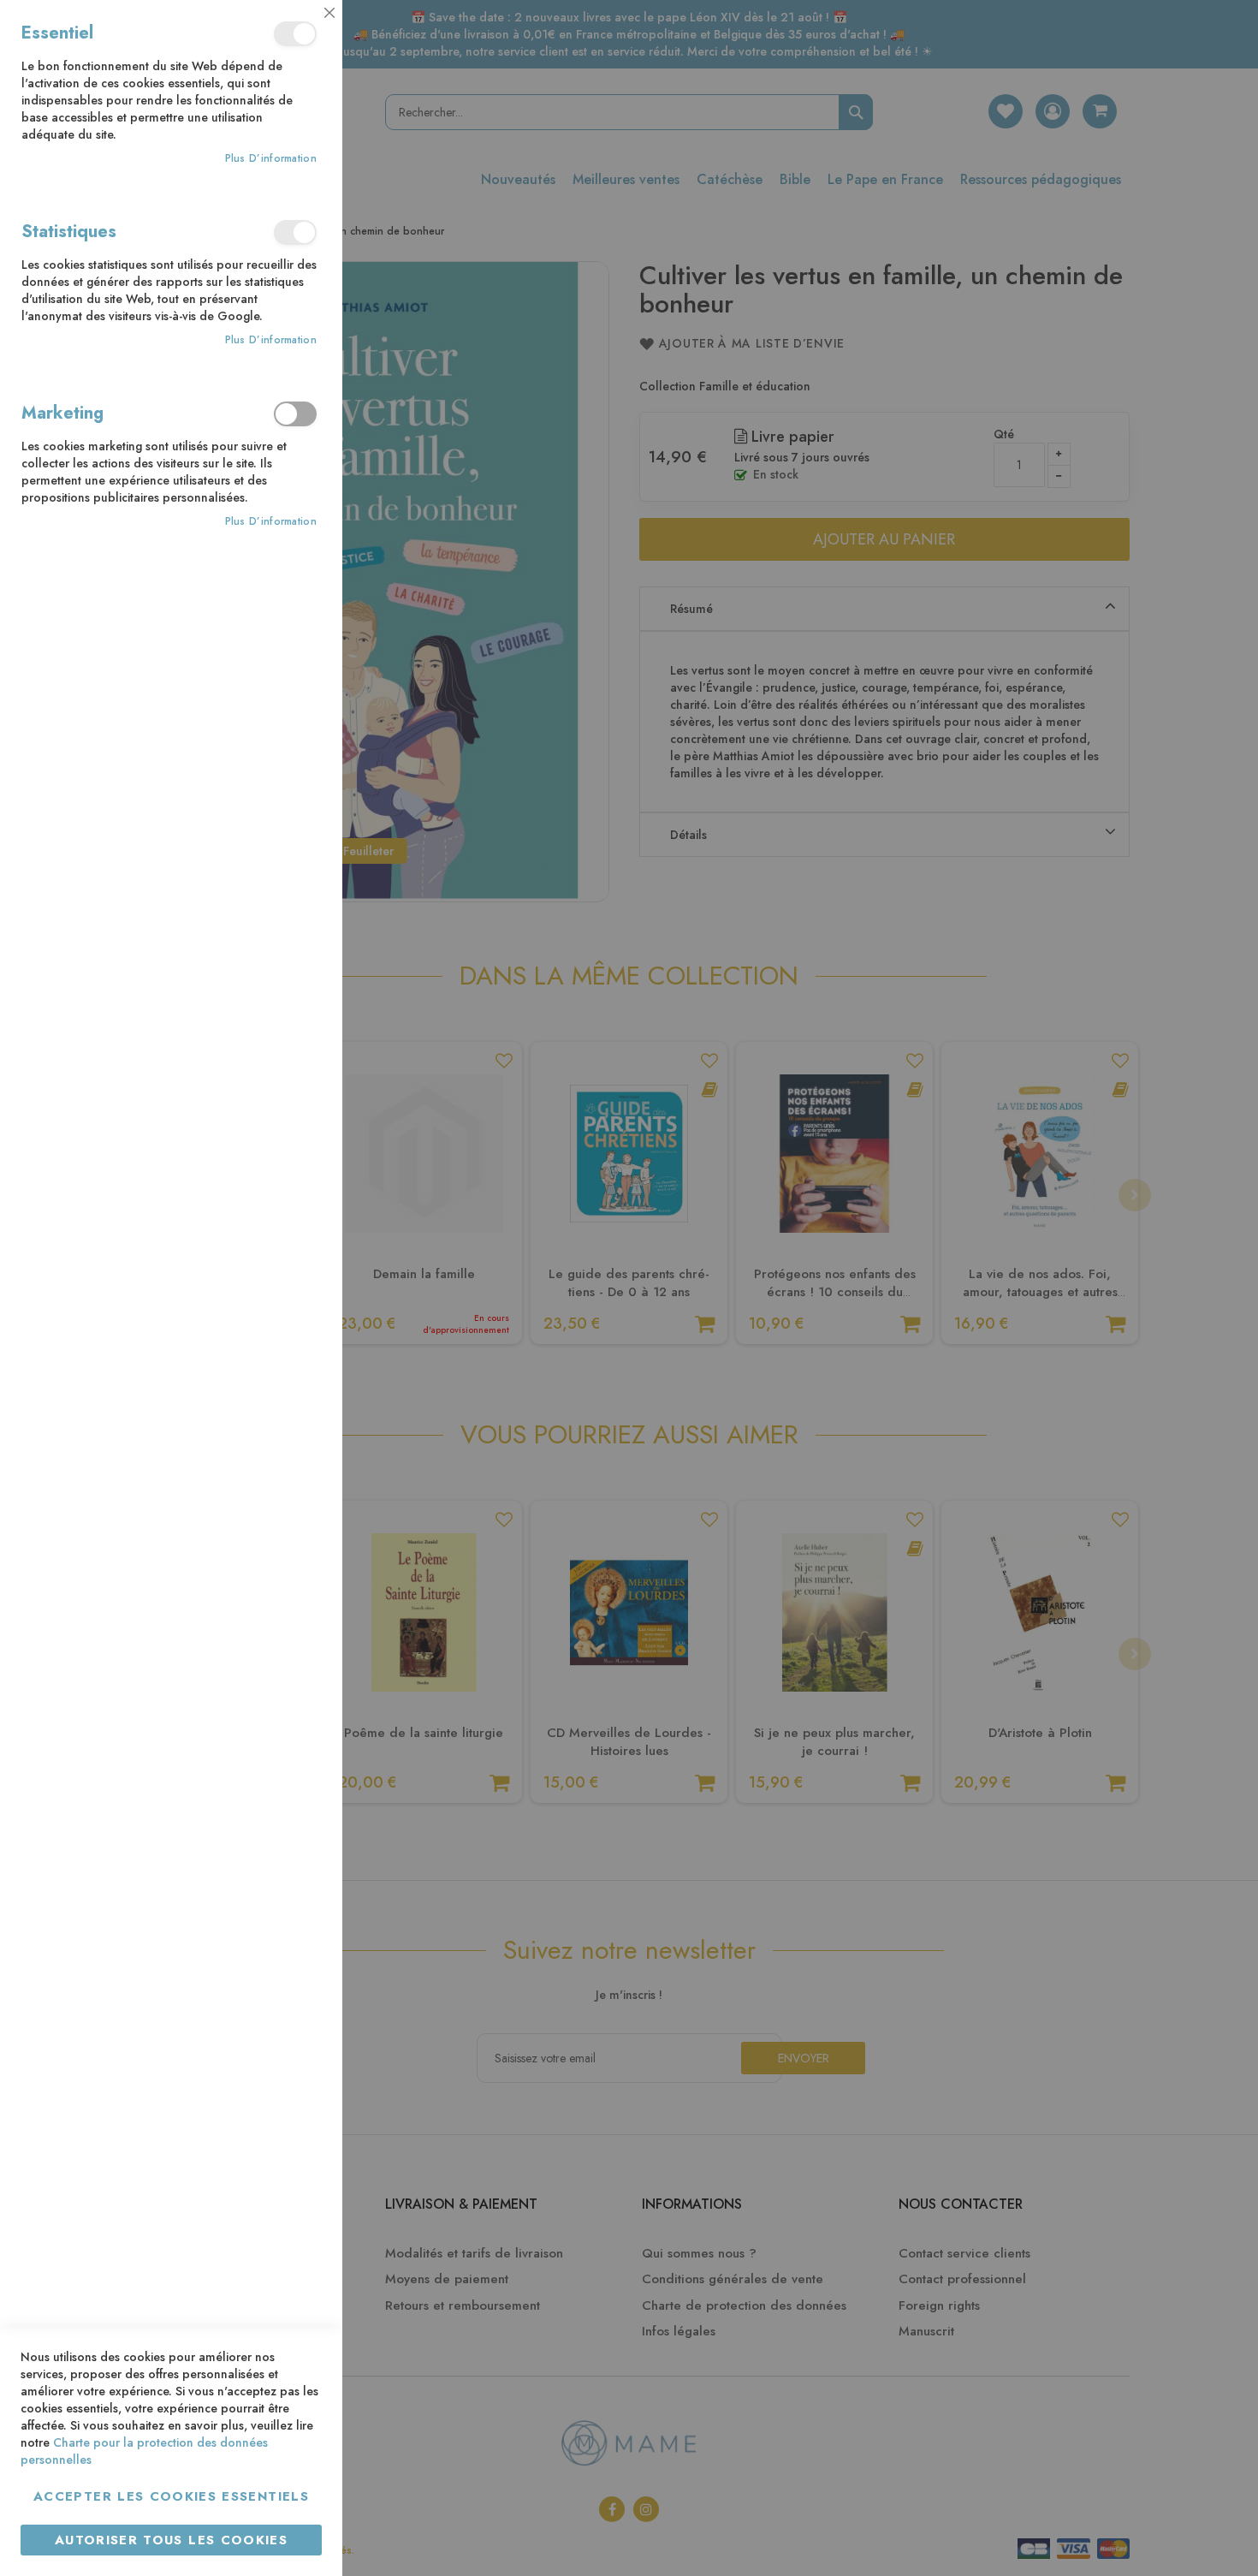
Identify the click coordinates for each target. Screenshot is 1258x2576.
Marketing (295, 414)
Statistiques (295, 232)
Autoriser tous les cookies (171, 2540)
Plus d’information (271, 159)
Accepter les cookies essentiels (171, 2496)
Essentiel (295, 34)
